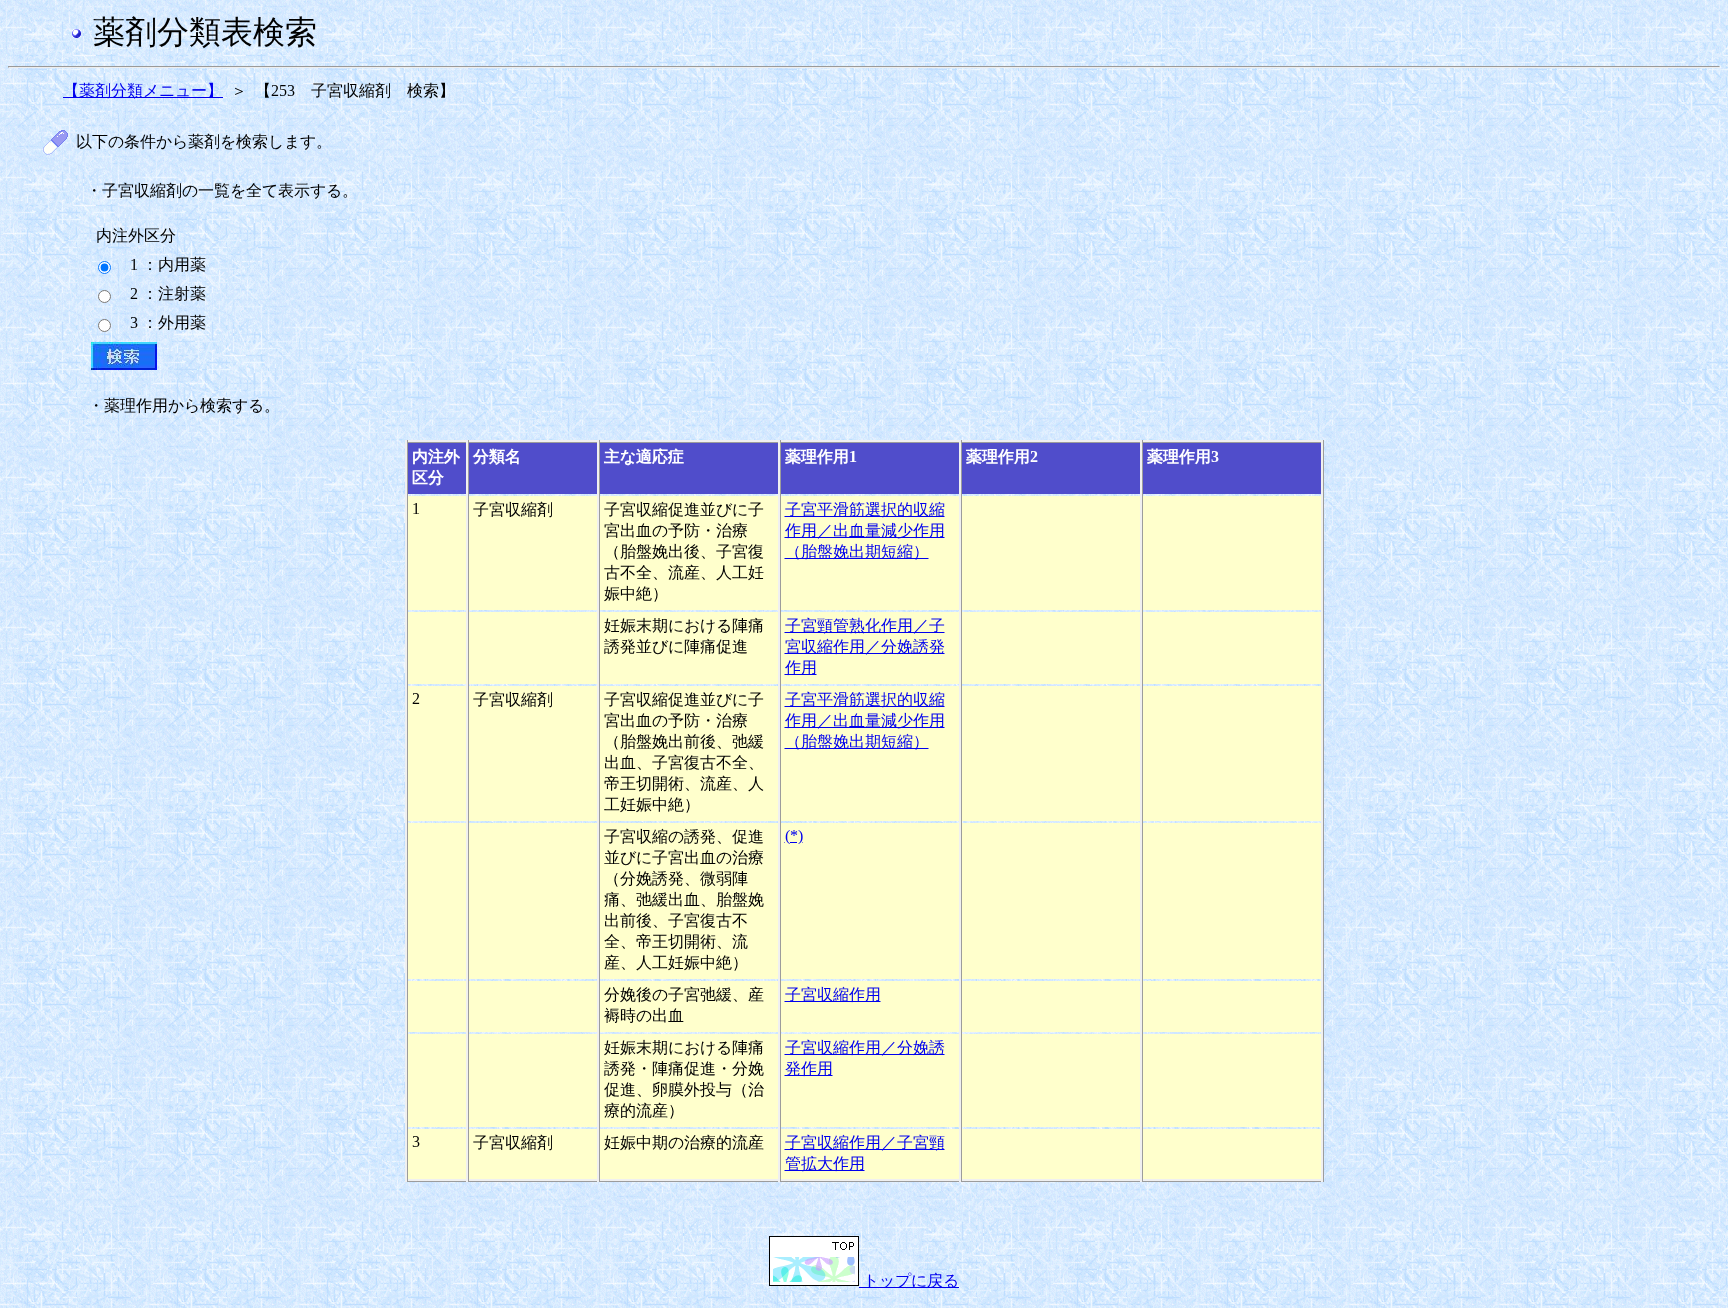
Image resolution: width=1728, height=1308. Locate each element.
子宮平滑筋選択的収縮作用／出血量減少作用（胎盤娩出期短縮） (865, 530)
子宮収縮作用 (833, 994)
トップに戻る (909, 1280)
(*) (794, 835)
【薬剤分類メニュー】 (143, 90)
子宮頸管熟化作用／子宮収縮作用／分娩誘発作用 (865, 646)
